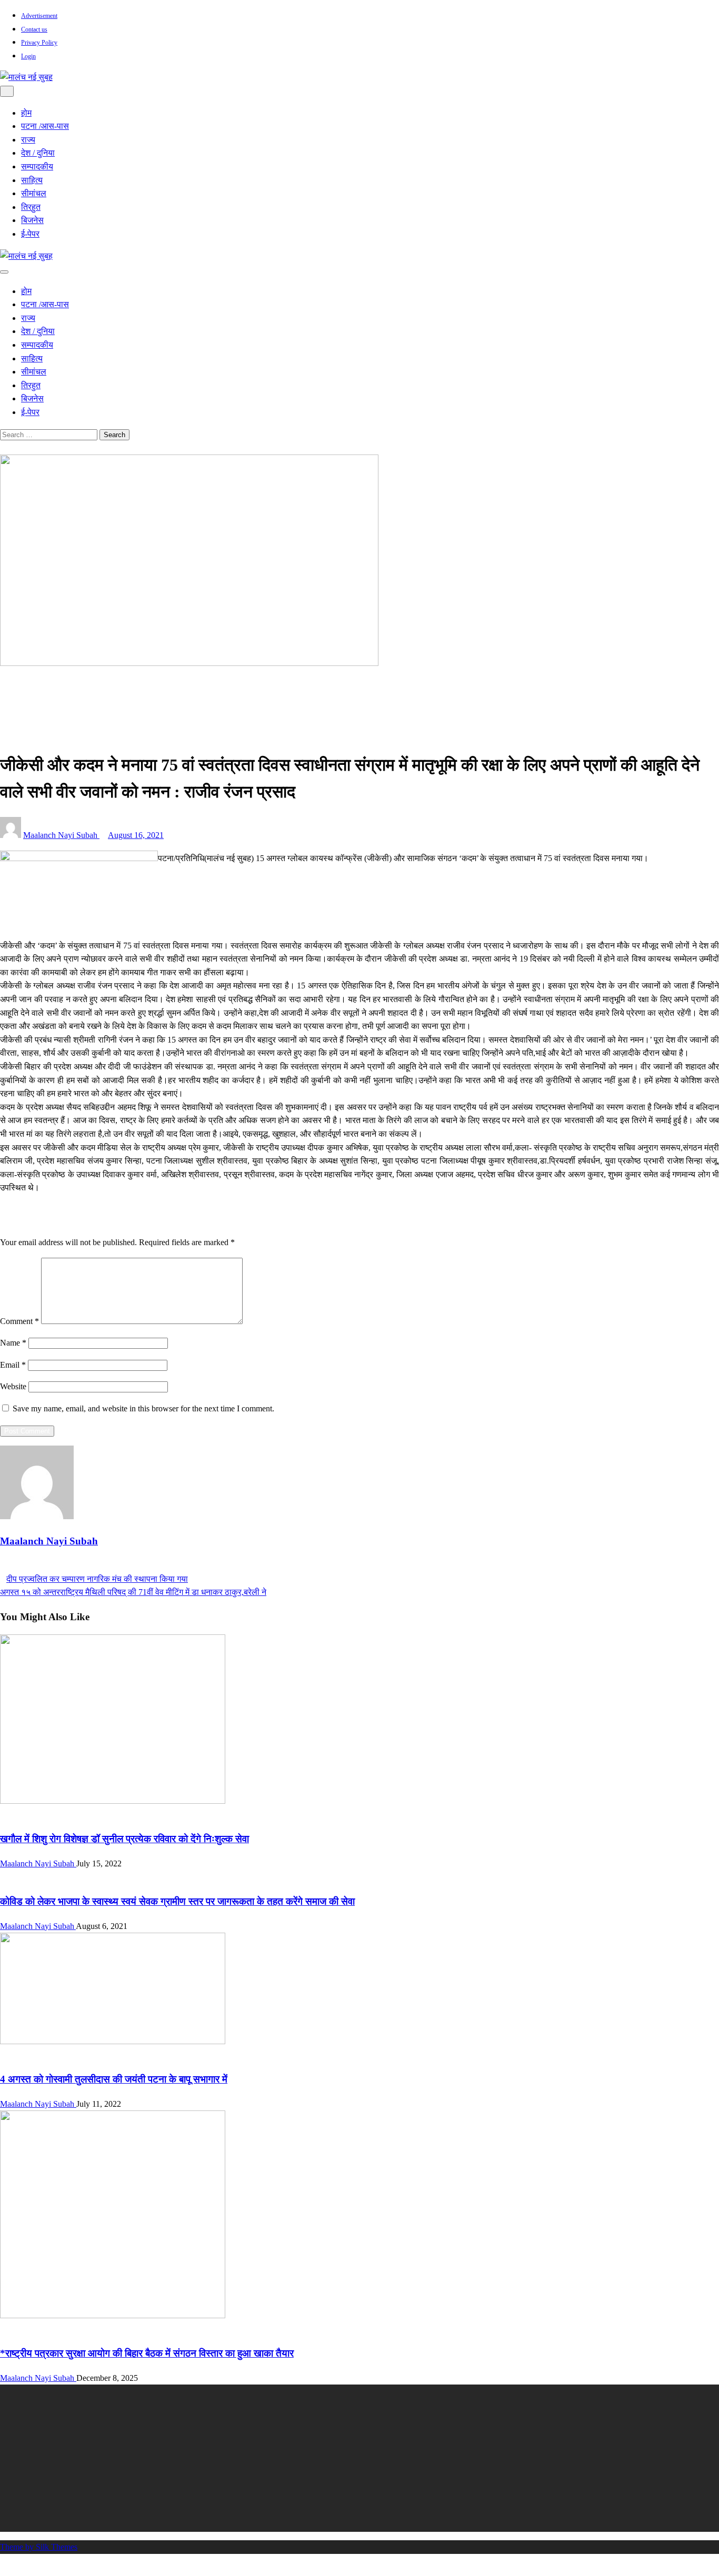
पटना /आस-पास (45, 126)
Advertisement (39, 16)
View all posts (23, 1565)
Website (13, 1386)
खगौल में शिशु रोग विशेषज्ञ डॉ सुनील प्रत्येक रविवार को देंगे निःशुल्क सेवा (124, 1839)
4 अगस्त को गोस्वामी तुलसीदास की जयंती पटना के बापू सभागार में (114, 2079)
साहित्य (32, 180)
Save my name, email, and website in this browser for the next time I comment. (143, 1408)
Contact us (34, 29)
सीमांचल (34, 193)
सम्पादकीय (37, 166)
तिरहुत (31, 207)
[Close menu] (7, 91)
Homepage (39, 685)
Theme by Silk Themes (39, 2547)
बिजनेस (32, 220)
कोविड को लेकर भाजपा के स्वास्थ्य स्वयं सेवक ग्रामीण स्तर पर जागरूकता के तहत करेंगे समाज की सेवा (177, 1901)
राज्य (28, 140)
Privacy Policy (39, 43)
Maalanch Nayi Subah (61, 835)
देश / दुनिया (38, 153)
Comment (19, 1321)
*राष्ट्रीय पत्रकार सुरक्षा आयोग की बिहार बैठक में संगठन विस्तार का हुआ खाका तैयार (147, 2353)
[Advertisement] (316, 2458)
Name (13, 1343)
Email (13, 1365)
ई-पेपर (30, 234)
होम (26, 113)
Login (28, 56)
